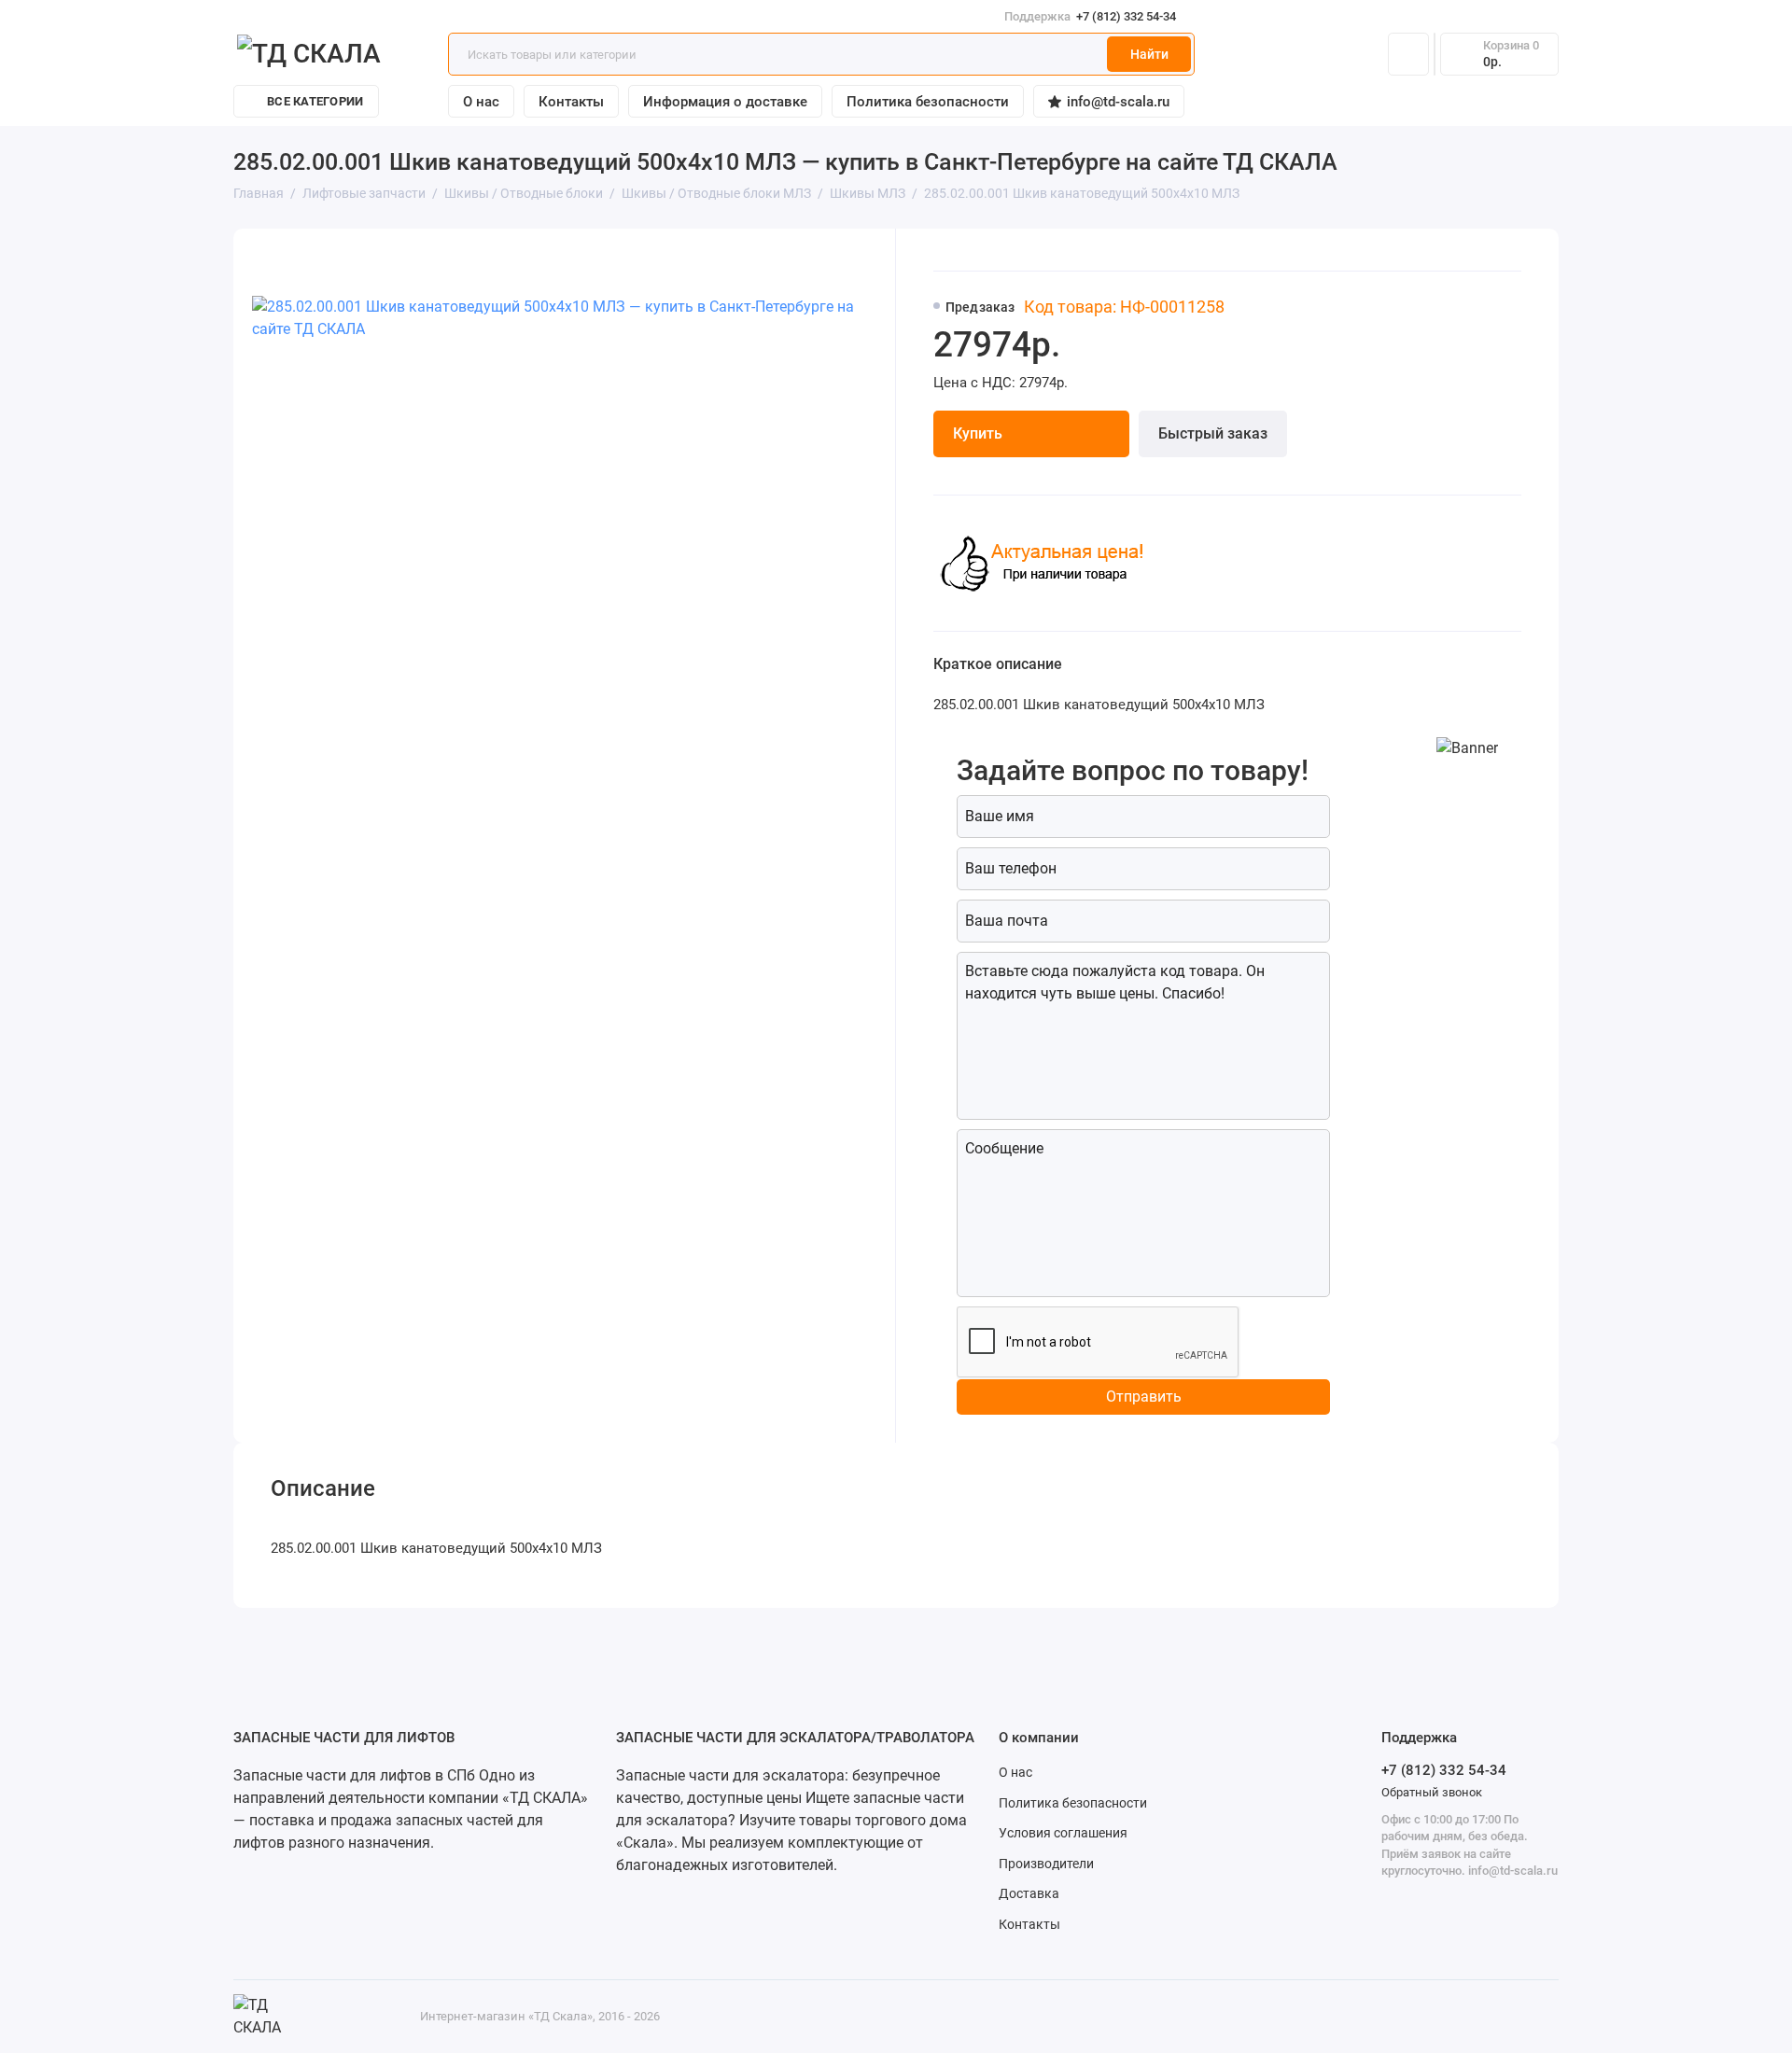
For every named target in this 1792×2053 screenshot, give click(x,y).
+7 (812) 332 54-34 (1090, 16)
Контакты (571, 102)
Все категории (315, 101)
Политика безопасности (928, 102)
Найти (1149, 54)
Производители (1046, 1864)
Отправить (1144, 1397)
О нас (481, 102)
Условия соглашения (1063, 1833)
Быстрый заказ (1213, 433)
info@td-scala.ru (1118, 102)
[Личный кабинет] (1408, 54)
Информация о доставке (725, 102)
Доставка (1029, 1893)
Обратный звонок (1432, 1792)
